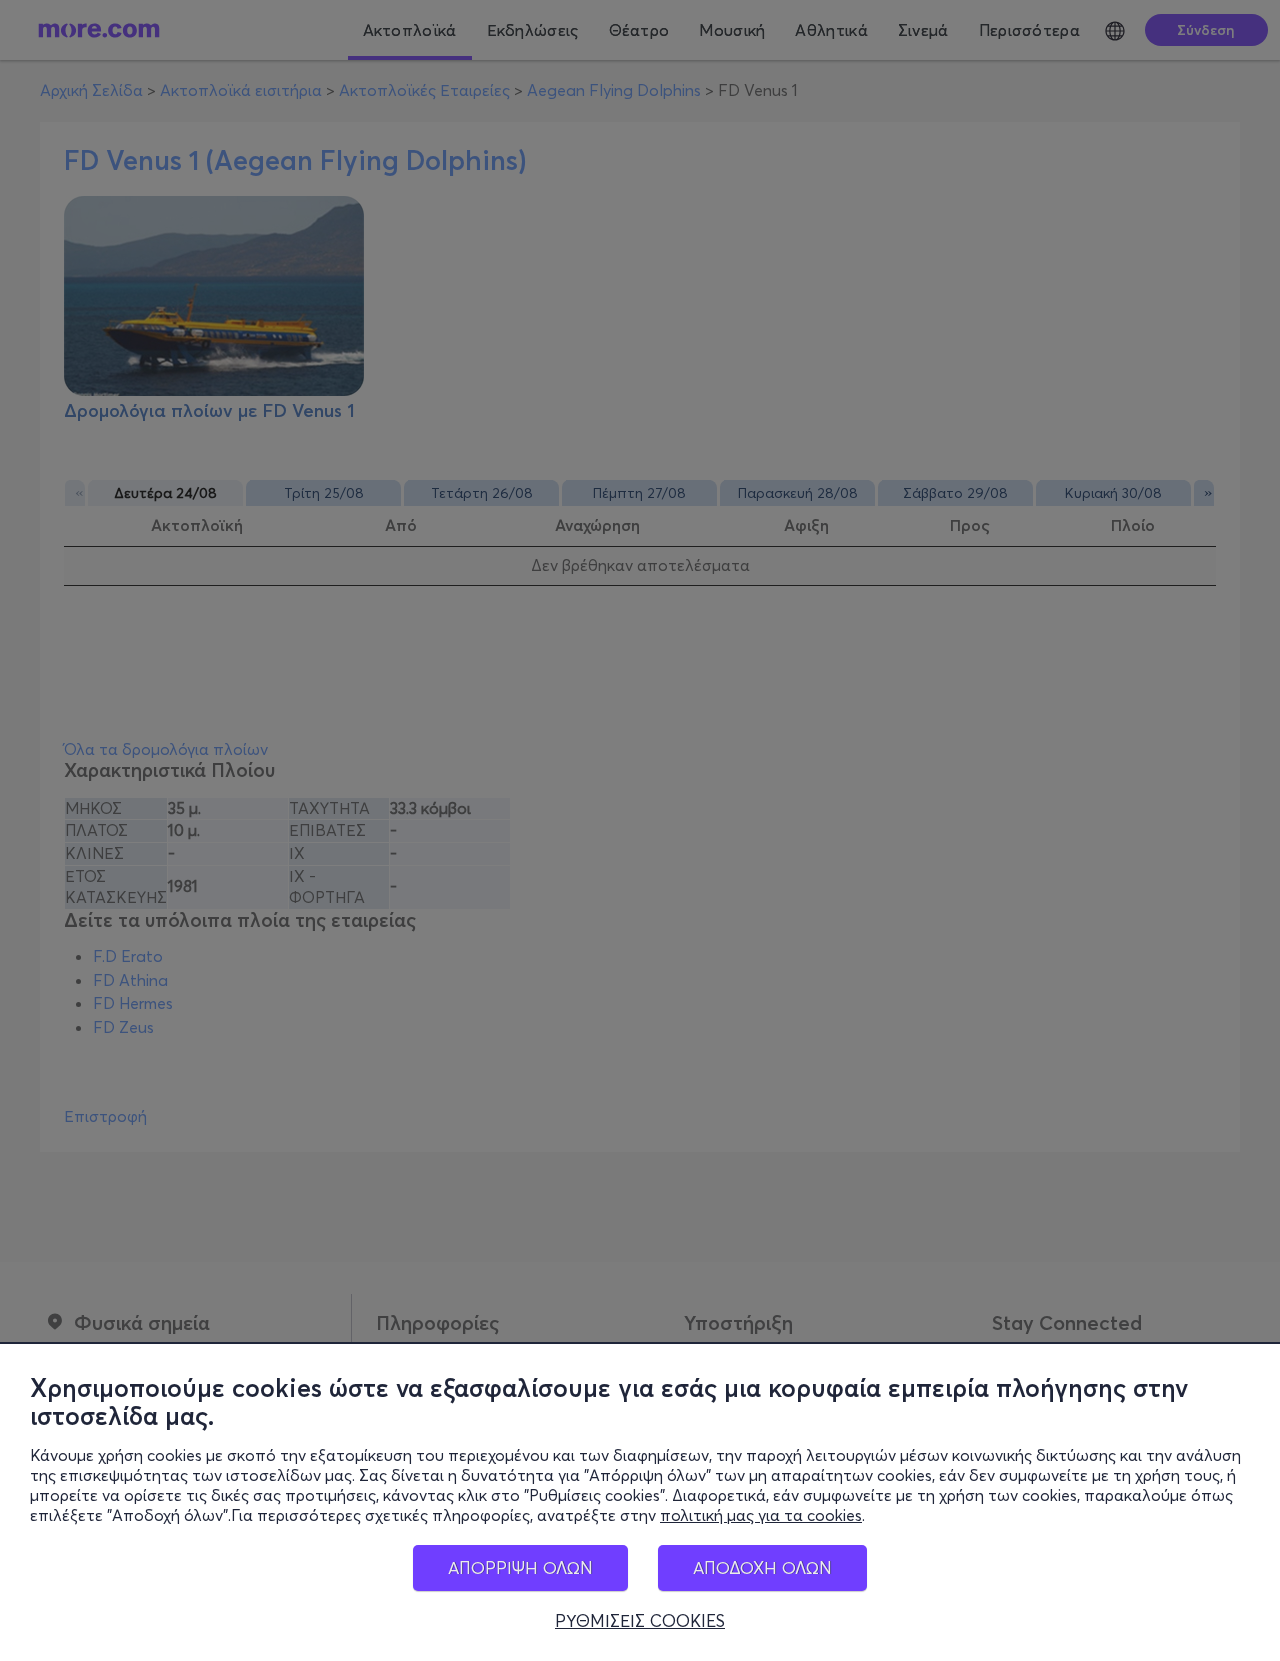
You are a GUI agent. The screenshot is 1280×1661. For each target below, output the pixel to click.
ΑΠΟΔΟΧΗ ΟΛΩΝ (762, 1567)
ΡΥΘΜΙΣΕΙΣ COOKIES (640, 1621)
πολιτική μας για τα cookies (761, 1515)
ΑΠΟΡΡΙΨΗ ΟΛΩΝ (520, 1567)
